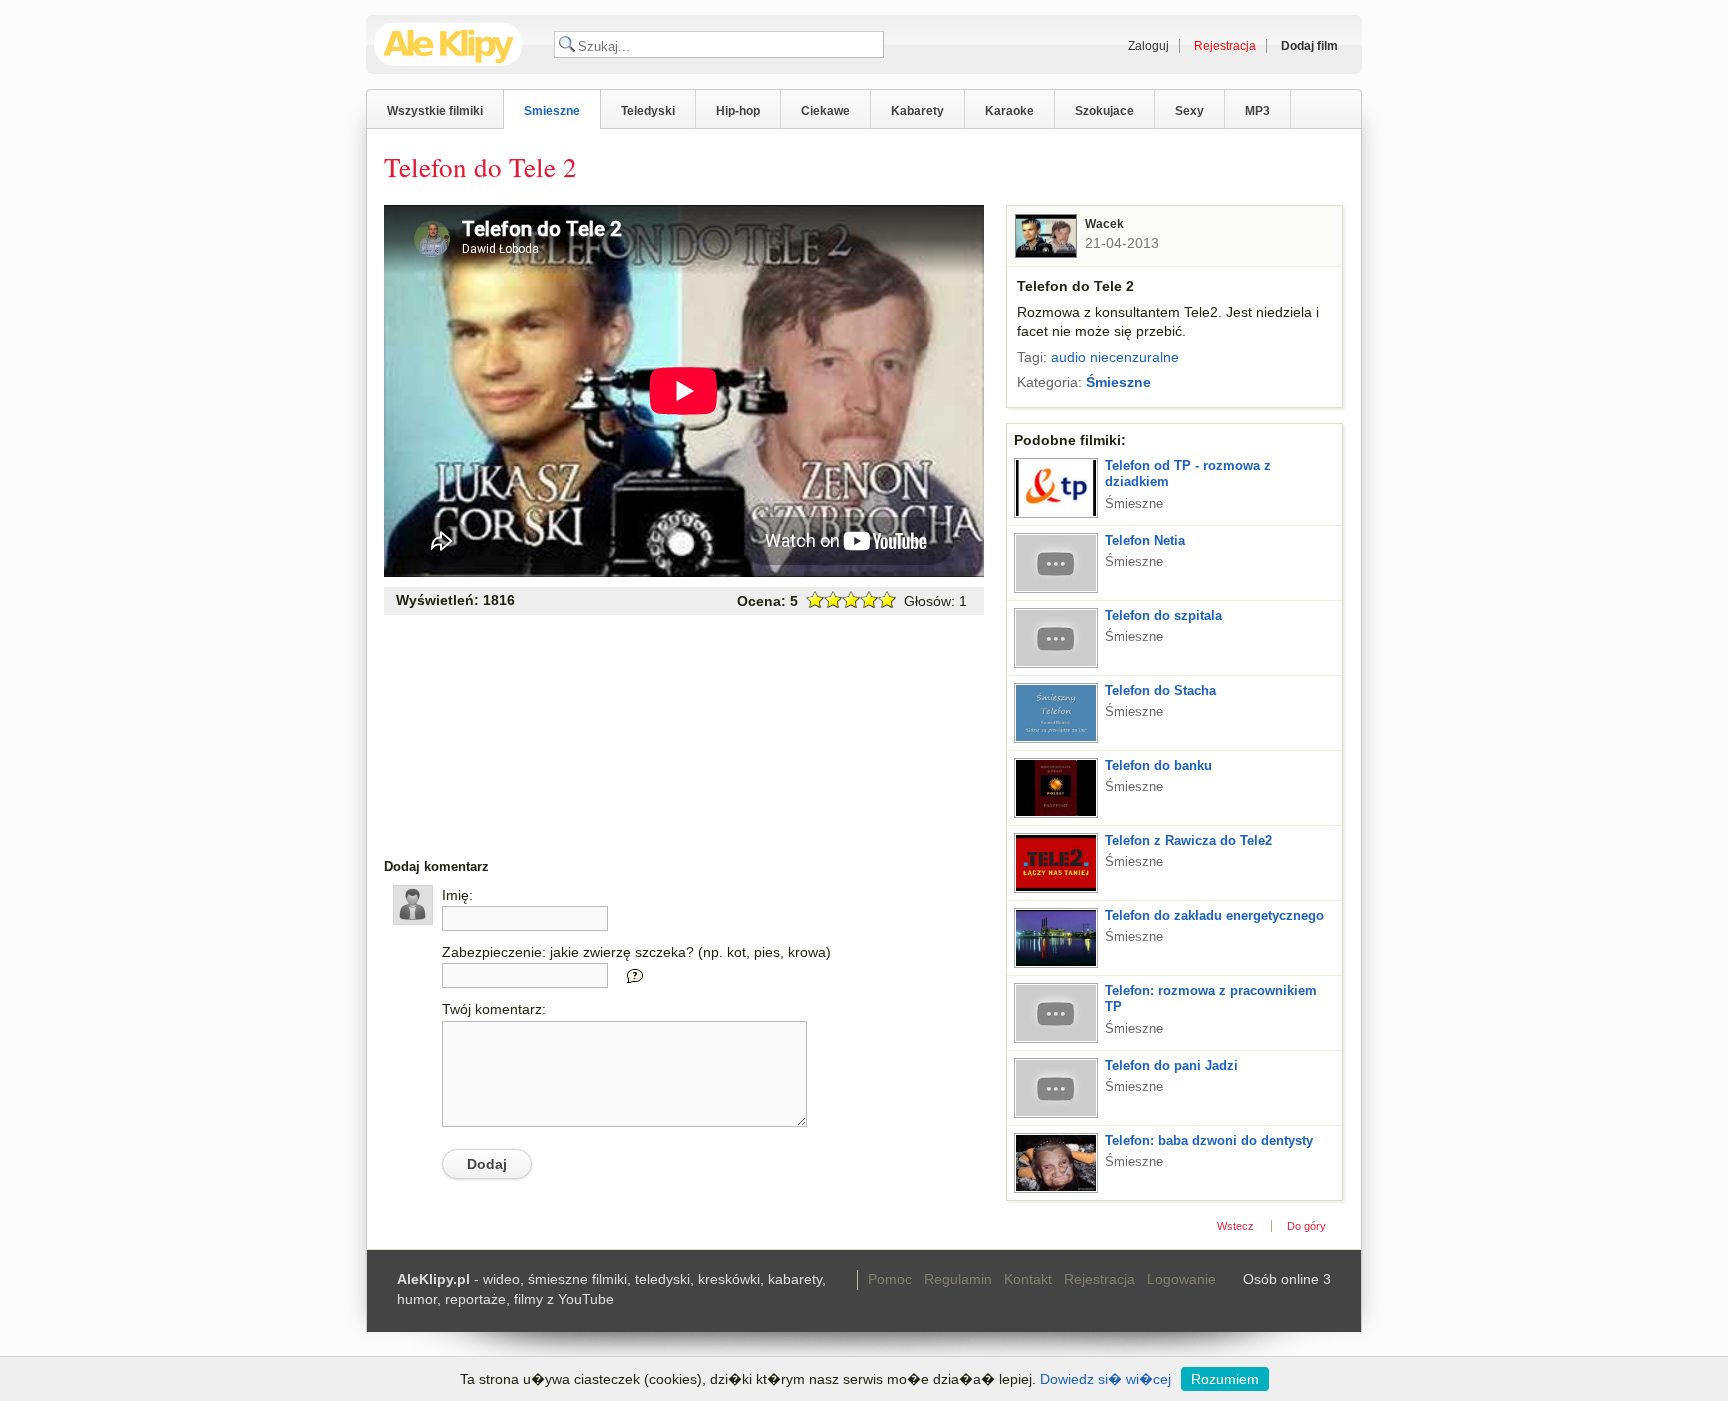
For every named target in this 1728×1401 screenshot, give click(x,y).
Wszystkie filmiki (435, 111)
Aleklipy (448, 44)
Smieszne (552, 111)
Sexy (1189, 111)
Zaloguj (1148, 46)
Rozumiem (1225, 1379)
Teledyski (648, 111)
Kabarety (917, 111)
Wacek (1104, 224)
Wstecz (1235, 1226)
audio (1068, 357)
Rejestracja (1099, 1279)
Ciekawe (825, 111)
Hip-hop (738, 111)
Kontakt (1028, 1279)
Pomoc (890, 1279)
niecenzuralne (1134, 357)
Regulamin (958, 1279)
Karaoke (1009, 111)
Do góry (1306, 1226)
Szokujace (1104, 111)
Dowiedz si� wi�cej (1105, 1379)
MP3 (1257, 111)
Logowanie (1181, 1279)
